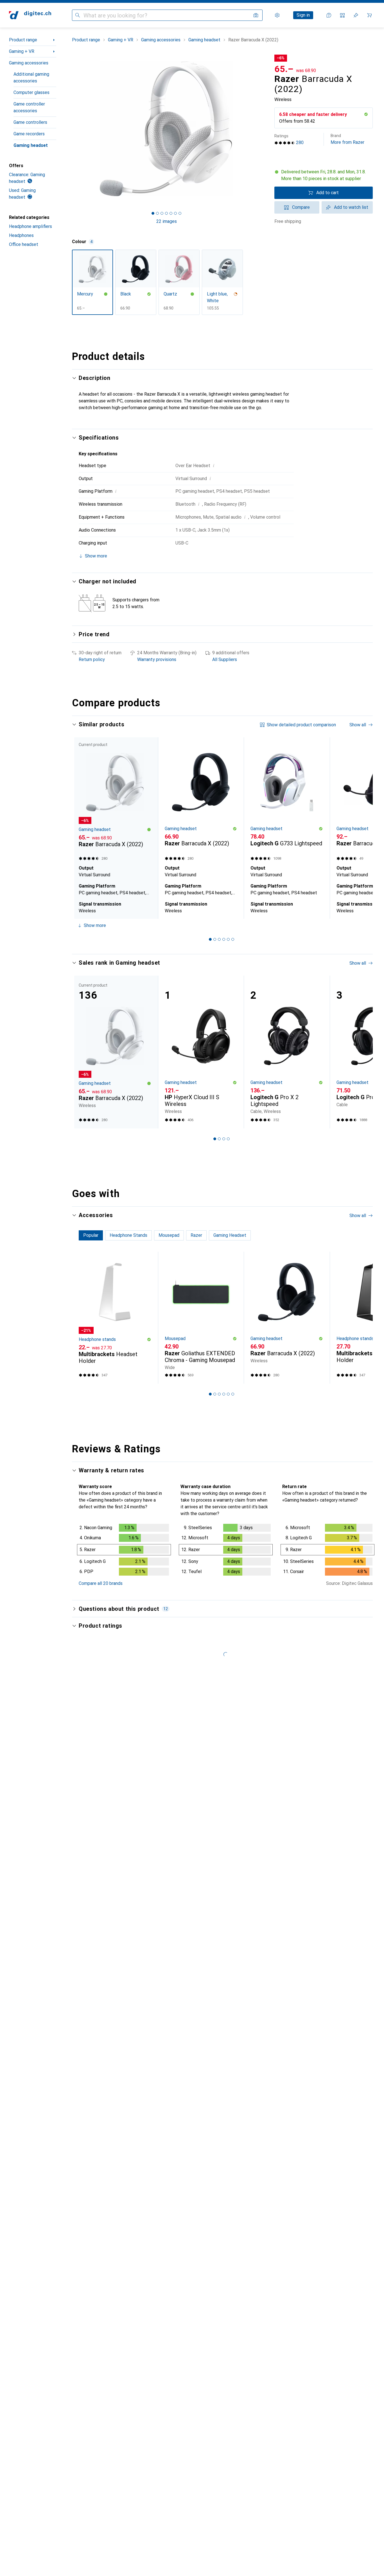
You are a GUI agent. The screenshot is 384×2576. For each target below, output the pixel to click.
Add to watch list (351, 207)
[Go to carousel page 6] (233, 939)
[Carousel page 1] (153, 213)
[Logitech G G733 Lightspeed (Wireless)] (287, 800)
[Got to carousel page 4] (166, 213)
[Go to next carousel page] (363, 828)
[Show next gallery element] (262, 129)
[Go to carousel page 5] (228, 939)
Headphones (21, 235)
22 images (167, 221)
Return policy (92, 659)
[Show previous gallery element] (71, 129)
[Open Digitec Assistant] (329, 15)
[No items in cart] (369, 15)
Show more (95, 925)
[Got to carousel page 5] (171, 213)
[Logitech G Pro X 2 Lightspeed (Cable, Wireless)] (287, 1052)
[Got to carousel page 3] (162, 213)
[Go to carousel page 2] (215, 939)
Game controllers (30, 122)
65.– (284, 69)
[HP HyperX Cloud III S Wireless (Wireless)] (201, 1052)
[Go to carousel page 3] (219, 939)
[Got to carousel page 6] (175, 213)
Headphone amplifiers (31, 226)
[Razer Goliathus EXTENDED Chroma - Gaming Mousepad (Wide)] (201, 1318)
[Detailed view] (124, 1551)
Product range (23, 40)
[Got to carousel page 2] (157, 213)
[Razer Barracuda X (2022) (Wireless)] (201, 800)
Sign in (303, 15)
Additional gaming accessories (31, 78)
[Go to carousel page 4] (224, 939)
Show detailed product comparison (301, 725)
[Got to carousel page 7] (180, 213)
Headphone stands (97, 1339)
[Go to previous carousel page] (82, 828)
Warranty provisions (157, 659)
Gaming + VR (22, 51)
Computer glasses (31, 92)
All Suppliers (225, 659)
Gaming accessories (29, 63)
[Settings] (277, 15)
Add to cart (327, 193)
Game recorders (29, 134)
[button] (366, 114)
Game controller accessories (29, 107)
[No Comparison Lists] (342, 15)
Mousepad (175, 1339)
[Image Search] (256, 15)
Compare (301, 207)
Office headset (24, 244)
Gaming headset (31, 145)
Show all (358, 725)
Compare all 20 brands (101, 1583)
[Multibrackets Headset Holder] (115, 1318)
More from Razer (347, 139)
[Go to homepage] (30, 15)
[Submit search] (78, 15)
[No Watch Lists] (356, 15)
